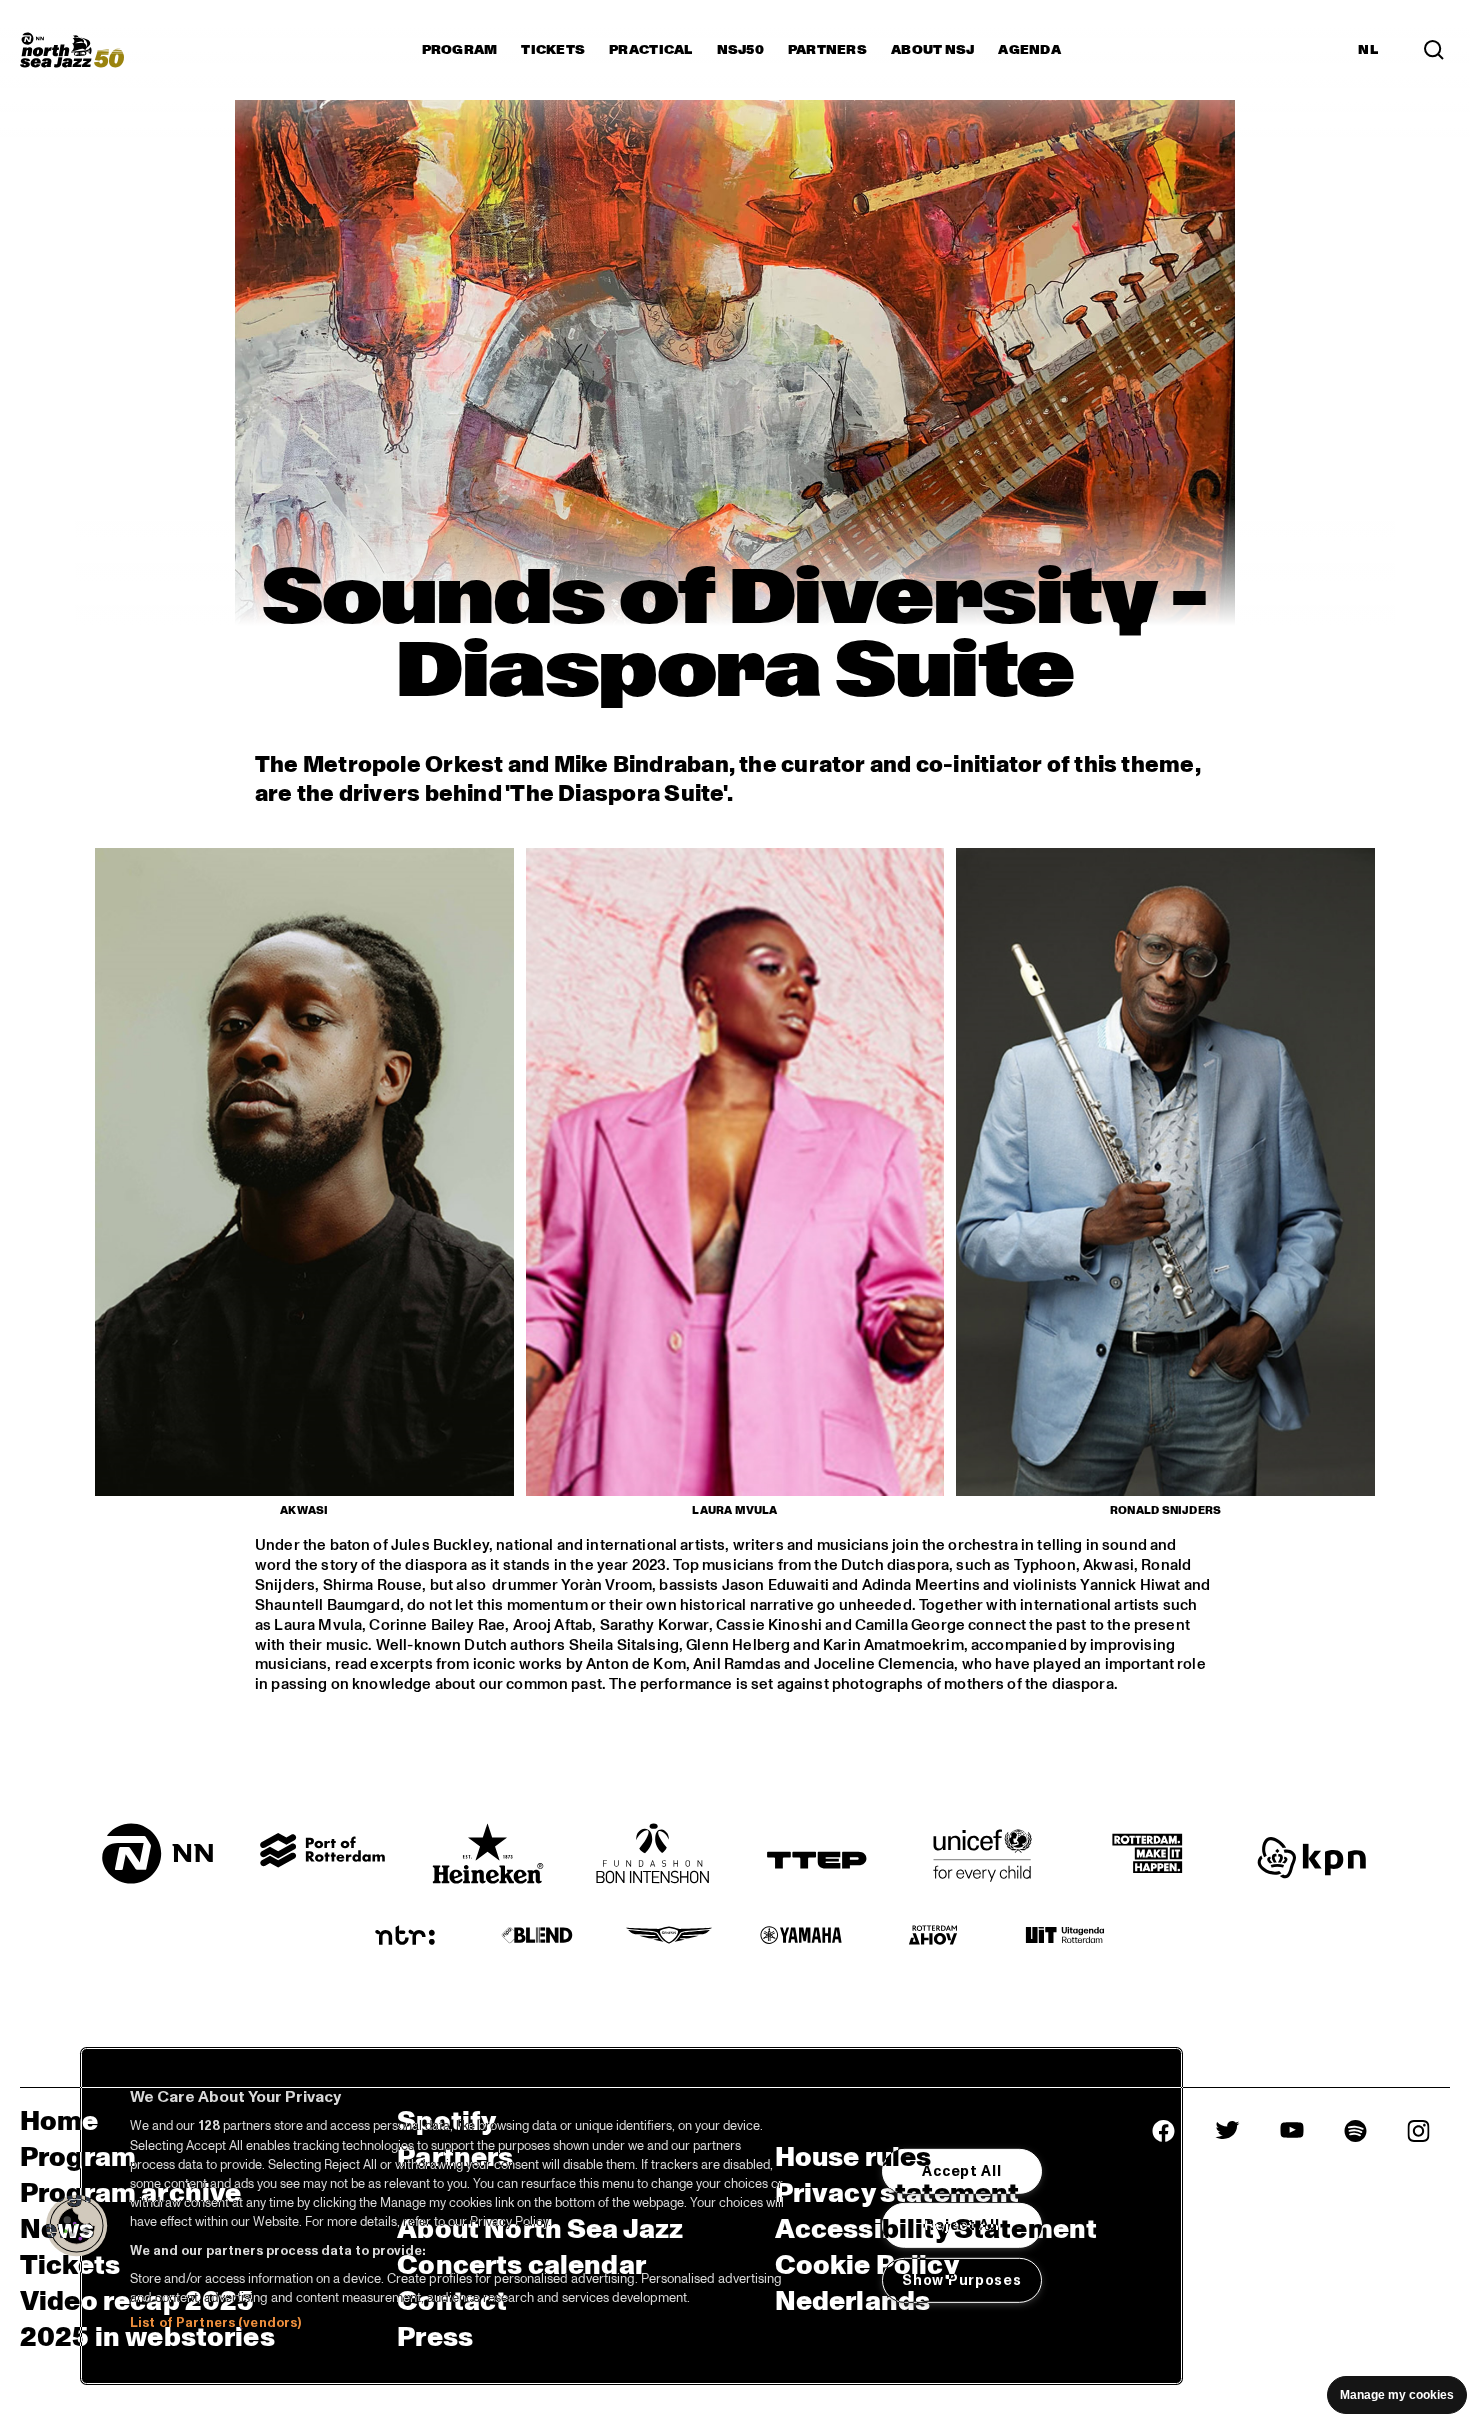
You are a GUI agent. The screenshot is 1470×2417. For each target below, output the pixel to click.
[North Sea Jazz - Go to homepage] (72, 50)
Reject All (961, 2225)
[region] (631, 2216)
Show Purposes (961, 2280)
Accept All (961, 2171)
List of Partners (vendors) (215, 2323)
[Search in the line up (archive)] (1434, 50)
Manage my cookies (1397, 2395)
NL (1368, 50)
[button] (77, 2226)
